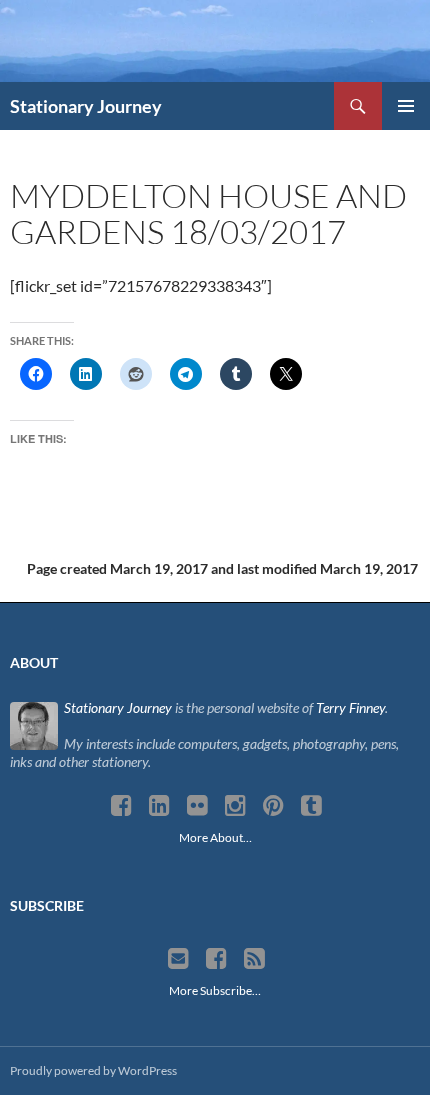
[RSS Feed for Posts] (254, 959)
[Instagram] (235, 806)
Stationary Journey (86, 106)
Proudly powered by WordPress (93, 1070)
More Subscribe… (215, 990)
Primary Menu (406, 106)
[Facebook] (121, 806)
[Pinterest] (273, 806)
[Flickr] (197, 806)
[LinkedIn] (159, 806)
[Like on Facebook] (216, 959)
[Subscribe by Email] (178, 959)
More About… (215, 837)
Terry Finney (350, 707)
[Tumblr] (311, 806)
